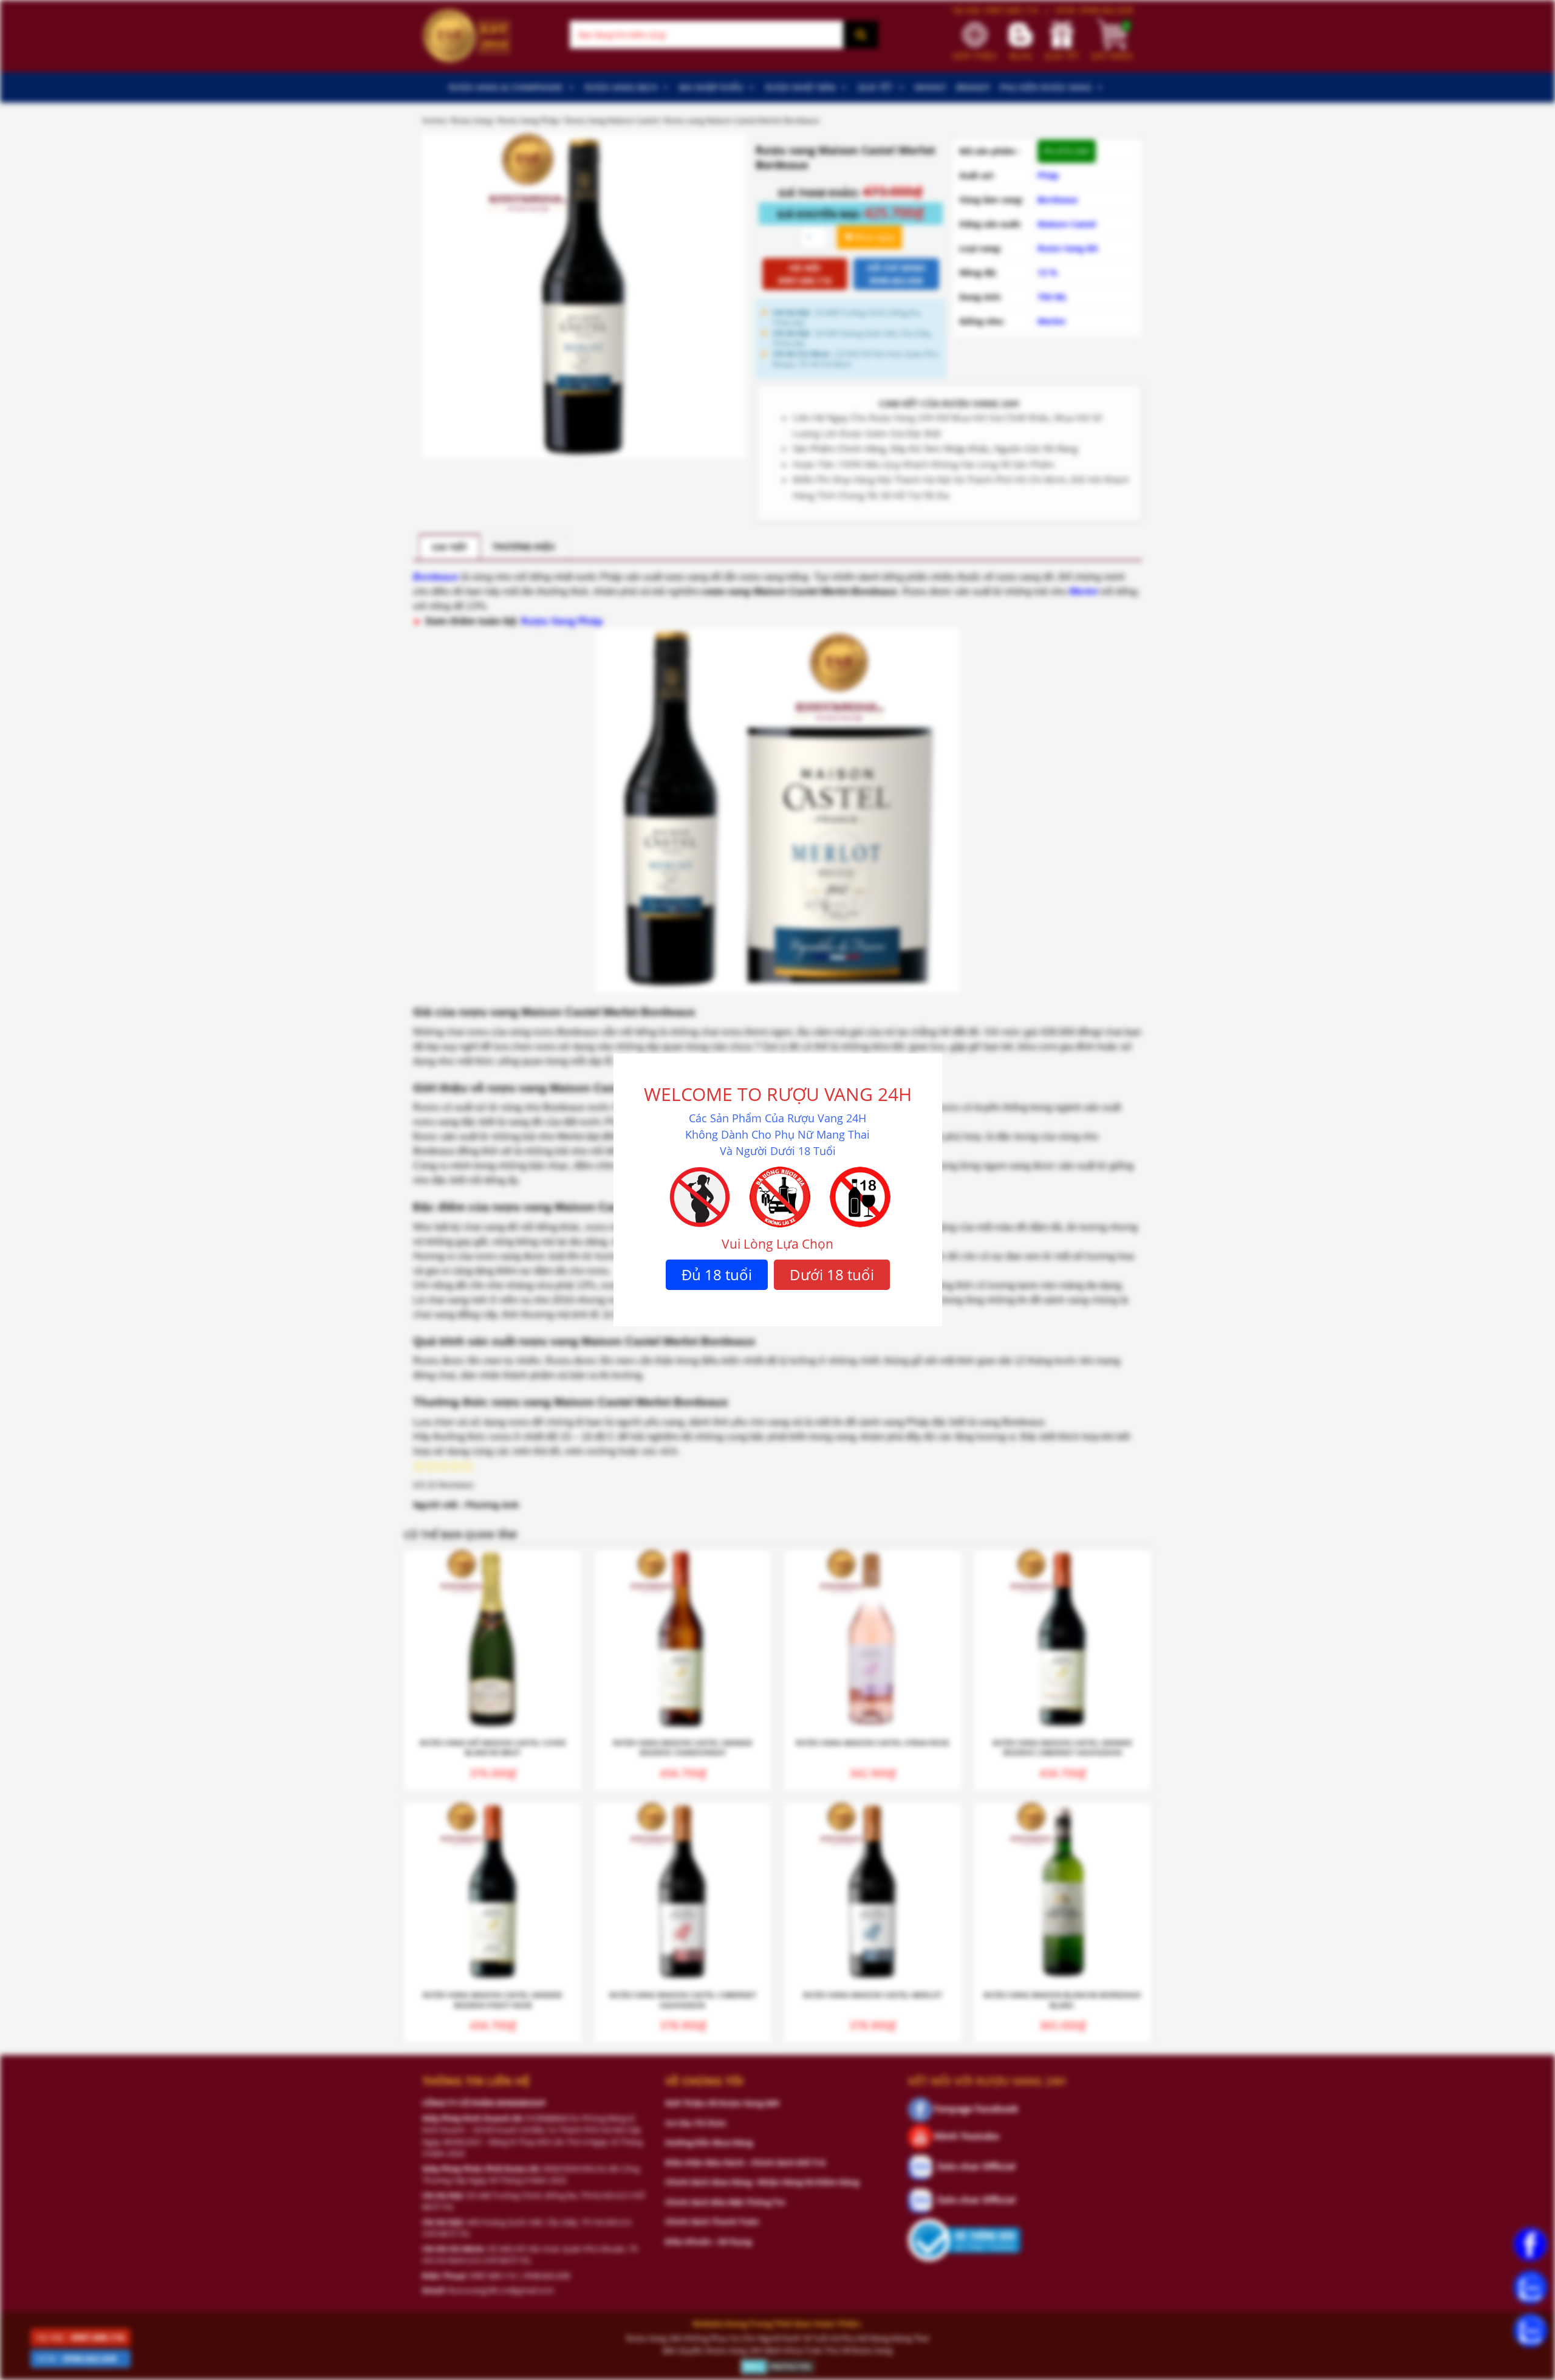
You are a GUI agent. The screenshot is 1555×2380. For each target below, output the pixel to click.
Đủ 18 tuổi (717, 1274)
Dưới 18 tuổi (832, 1274)
